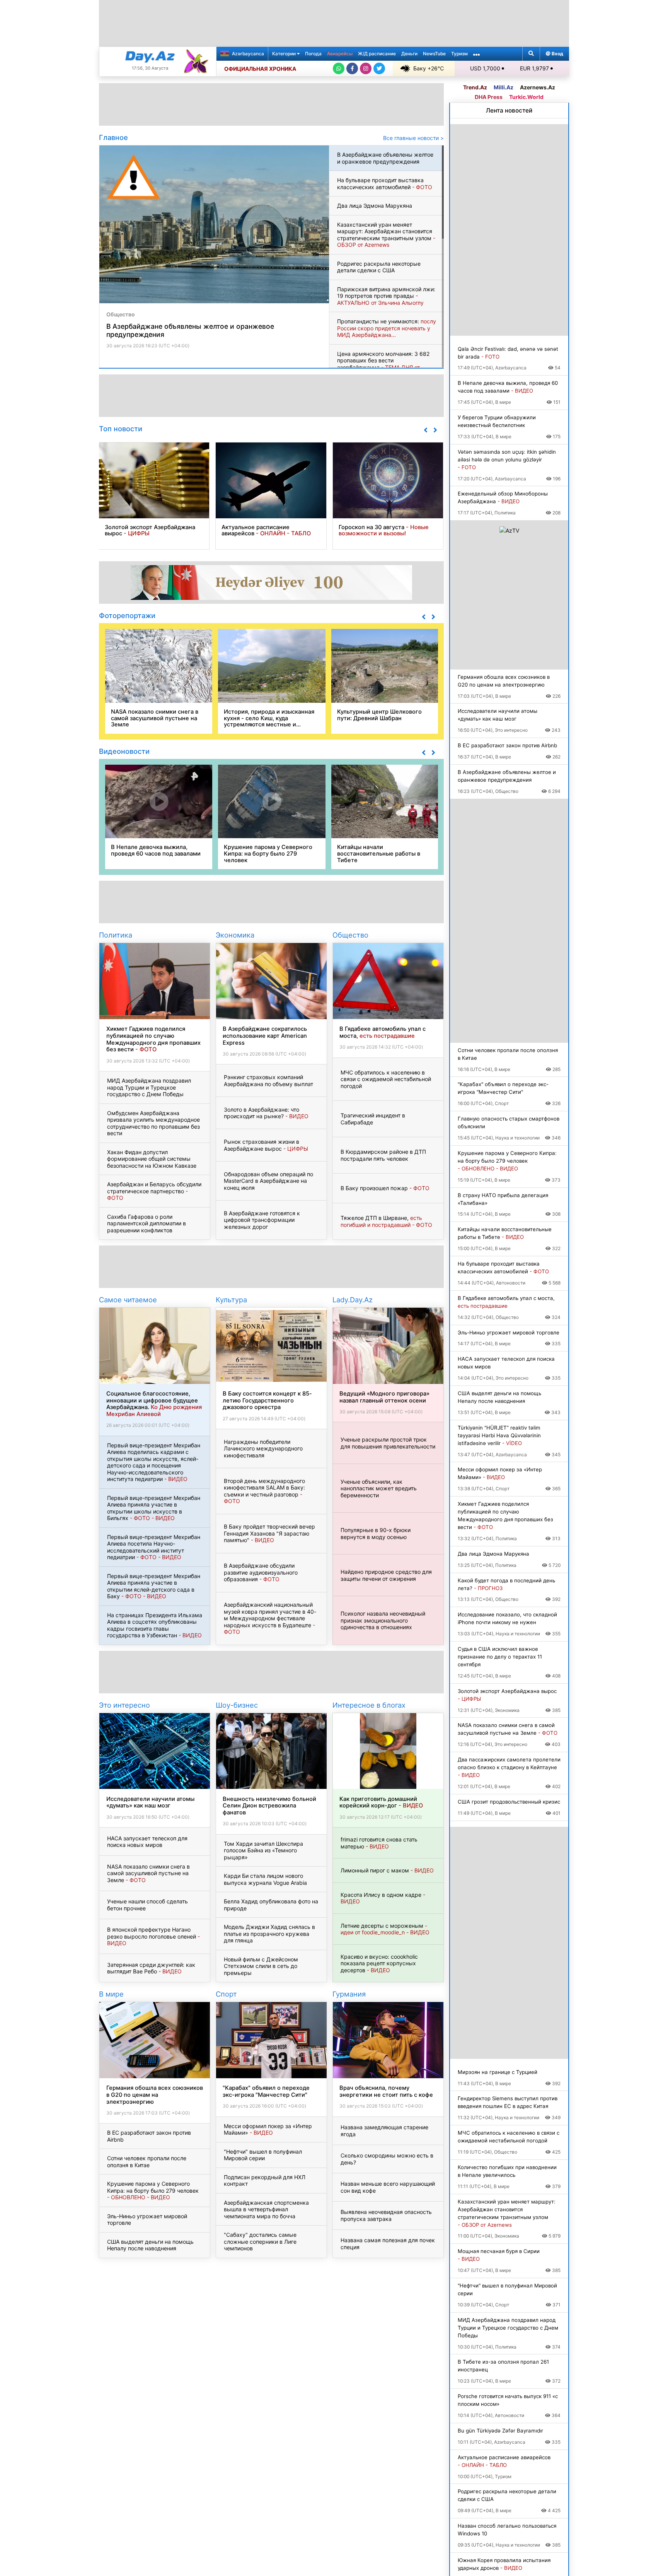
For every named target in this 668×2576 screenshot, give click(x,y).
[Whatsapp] (339, 68)
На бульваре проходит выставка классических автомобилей (385, 184)
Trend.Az (475, 87)
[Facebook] (352, 68)
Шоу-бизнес (237, 1705)
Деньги (409, 54)
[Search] (531, 54)
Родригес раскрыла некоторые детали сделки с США (379, 267)
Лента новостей (509, 110)
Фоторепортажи (127, 615)
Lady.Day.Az (353, 1300)
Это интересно (124, 1705)
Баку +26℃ (429, 68)
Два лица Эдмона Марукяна (375, 206)
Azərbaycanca (247, 54)
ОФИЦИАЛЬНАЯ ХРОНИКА (260, 69)
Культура (231, 1300)
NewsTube (434, 54)
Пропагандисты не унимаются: (387, 328)
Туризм (459, 54)
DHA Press (489, 97)
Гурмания (349, 1994)
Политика (116, 935)
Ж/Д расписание (377, 54)
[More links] (477, 54)
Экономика (235, 935)
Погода (313, 54)
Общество (121, 314)
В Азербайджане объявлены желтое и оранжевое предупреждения (385, 158)
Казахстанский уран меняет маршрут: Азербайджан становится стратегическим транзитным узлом (386, 235)
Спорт (226, 1994)
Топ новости (121, 429)
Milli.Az (504, 87)
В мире (111, 1994)
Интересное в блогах (369, 1705)
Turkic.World (526, 97)
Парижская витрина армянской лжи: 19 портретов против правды (386, 296)
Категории (285, 54)
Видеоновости (124, 751)
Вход (557, 54)
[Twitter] (379, 68)
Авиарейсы (340, 54)
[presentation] (425, 430)
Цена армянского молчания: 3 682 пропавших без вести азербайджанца (383, 364)
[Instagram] (366, 68)
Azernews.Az (538, 87)
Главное (113, 137)
